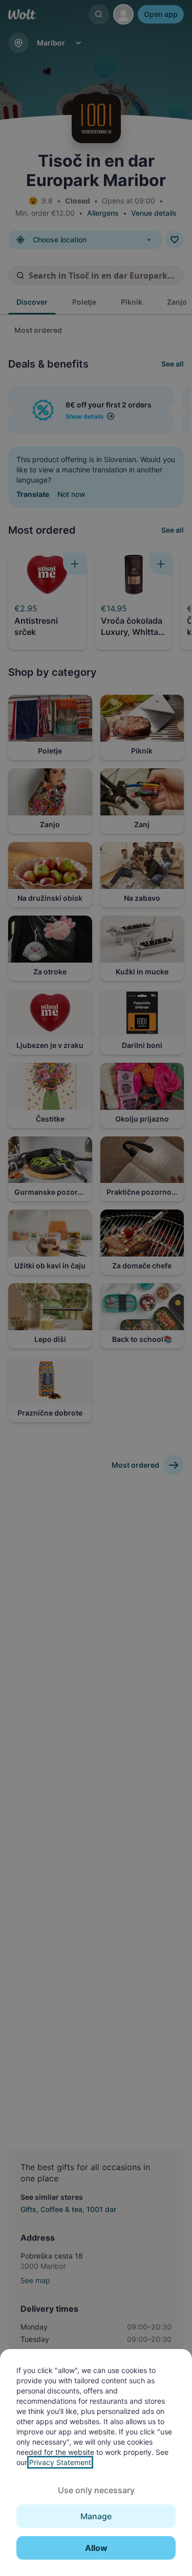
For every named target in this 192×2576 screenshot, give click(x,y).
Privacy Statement (60, 2462)
